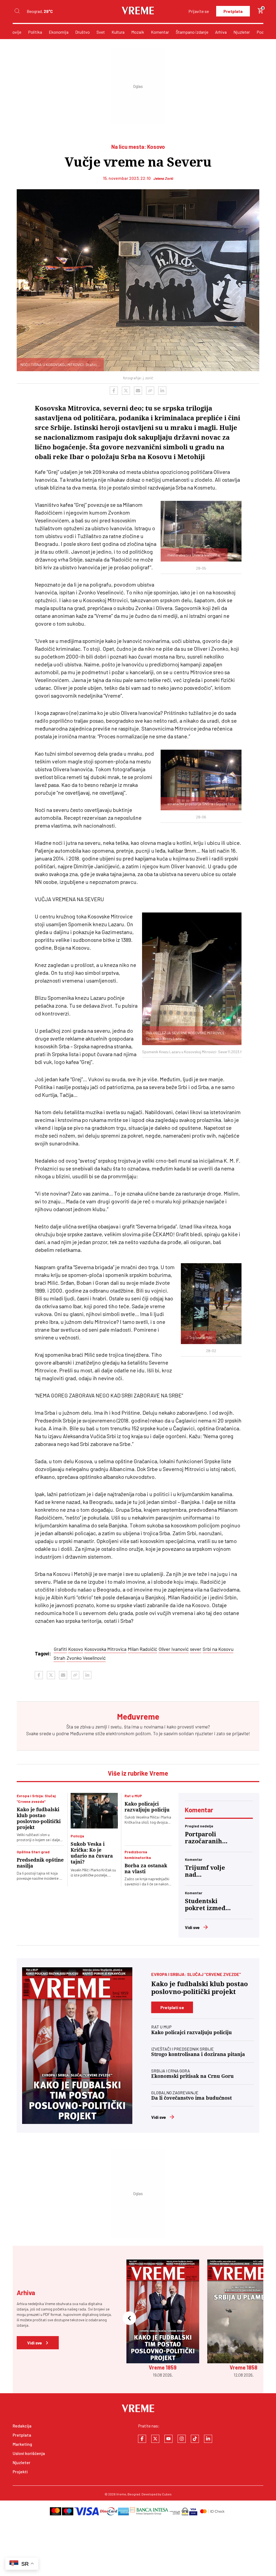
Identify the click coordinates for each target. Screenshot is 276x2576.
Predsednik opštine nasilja (40, 1863)
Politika (35, 32)
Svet (101, 32)
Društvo (82, 32)
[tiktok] (195, 2439)
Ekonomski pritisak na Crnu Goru (192, 2076)
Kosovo (76, 1649)
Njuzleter (242, 32)
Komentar (160, 32)
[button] (129, 2319)
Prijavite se (199, 11)
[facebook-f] (142, 2439)
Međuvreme (82, 1733)
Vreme (121, 2494)
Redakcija (22, 2426)
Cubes (167, 2494)
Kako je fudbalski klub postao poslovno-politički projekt (39, 1818)
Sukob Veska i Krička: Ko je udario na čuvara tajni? (92, 1853)
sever (196, 1649)
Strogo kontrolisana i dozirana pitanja (198, 2054)
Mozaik (138, 32)
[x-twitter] (155, 2439)
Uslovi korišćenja (29, 2453)
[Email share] (138, 391)
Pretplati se (172, 2007)
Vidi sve (192, 1927)
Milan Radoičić (142, 1649)
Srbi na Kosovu (218, 1649)
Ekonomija (59, 32)
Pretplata (233, 11)
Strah (59, 1658)
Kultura (118, 32)
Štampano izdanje (192, 32)
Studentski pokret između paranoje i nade (207, 1905)
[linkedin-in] (208, 2439)
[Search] (17, 11)
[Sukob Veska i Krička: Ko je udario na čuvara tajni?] (94, 1811)
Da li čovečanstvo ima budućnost (192, 2098)
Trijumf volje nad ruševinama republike (205, 1871)
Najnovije (13, 32)
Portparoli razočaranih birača (203, 1838)
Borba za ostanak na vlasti (146, 1869)
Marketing (22, 2444)
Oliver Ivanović (174, 1649)
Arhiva (221, 32)
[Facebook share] (114, 391)
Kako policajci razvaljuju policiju (147, 1807)
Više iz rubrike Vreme (138, 1773)
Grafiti (60, 1649)
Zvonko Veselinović (86, 1658)
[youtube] (168, 2439)
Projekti (20, 2472)
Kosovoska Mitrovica (105, 1649)
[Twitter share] (126, 391)
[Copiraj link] (150, 391)
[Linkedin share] (162, 391)
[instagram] (182, 2439)
